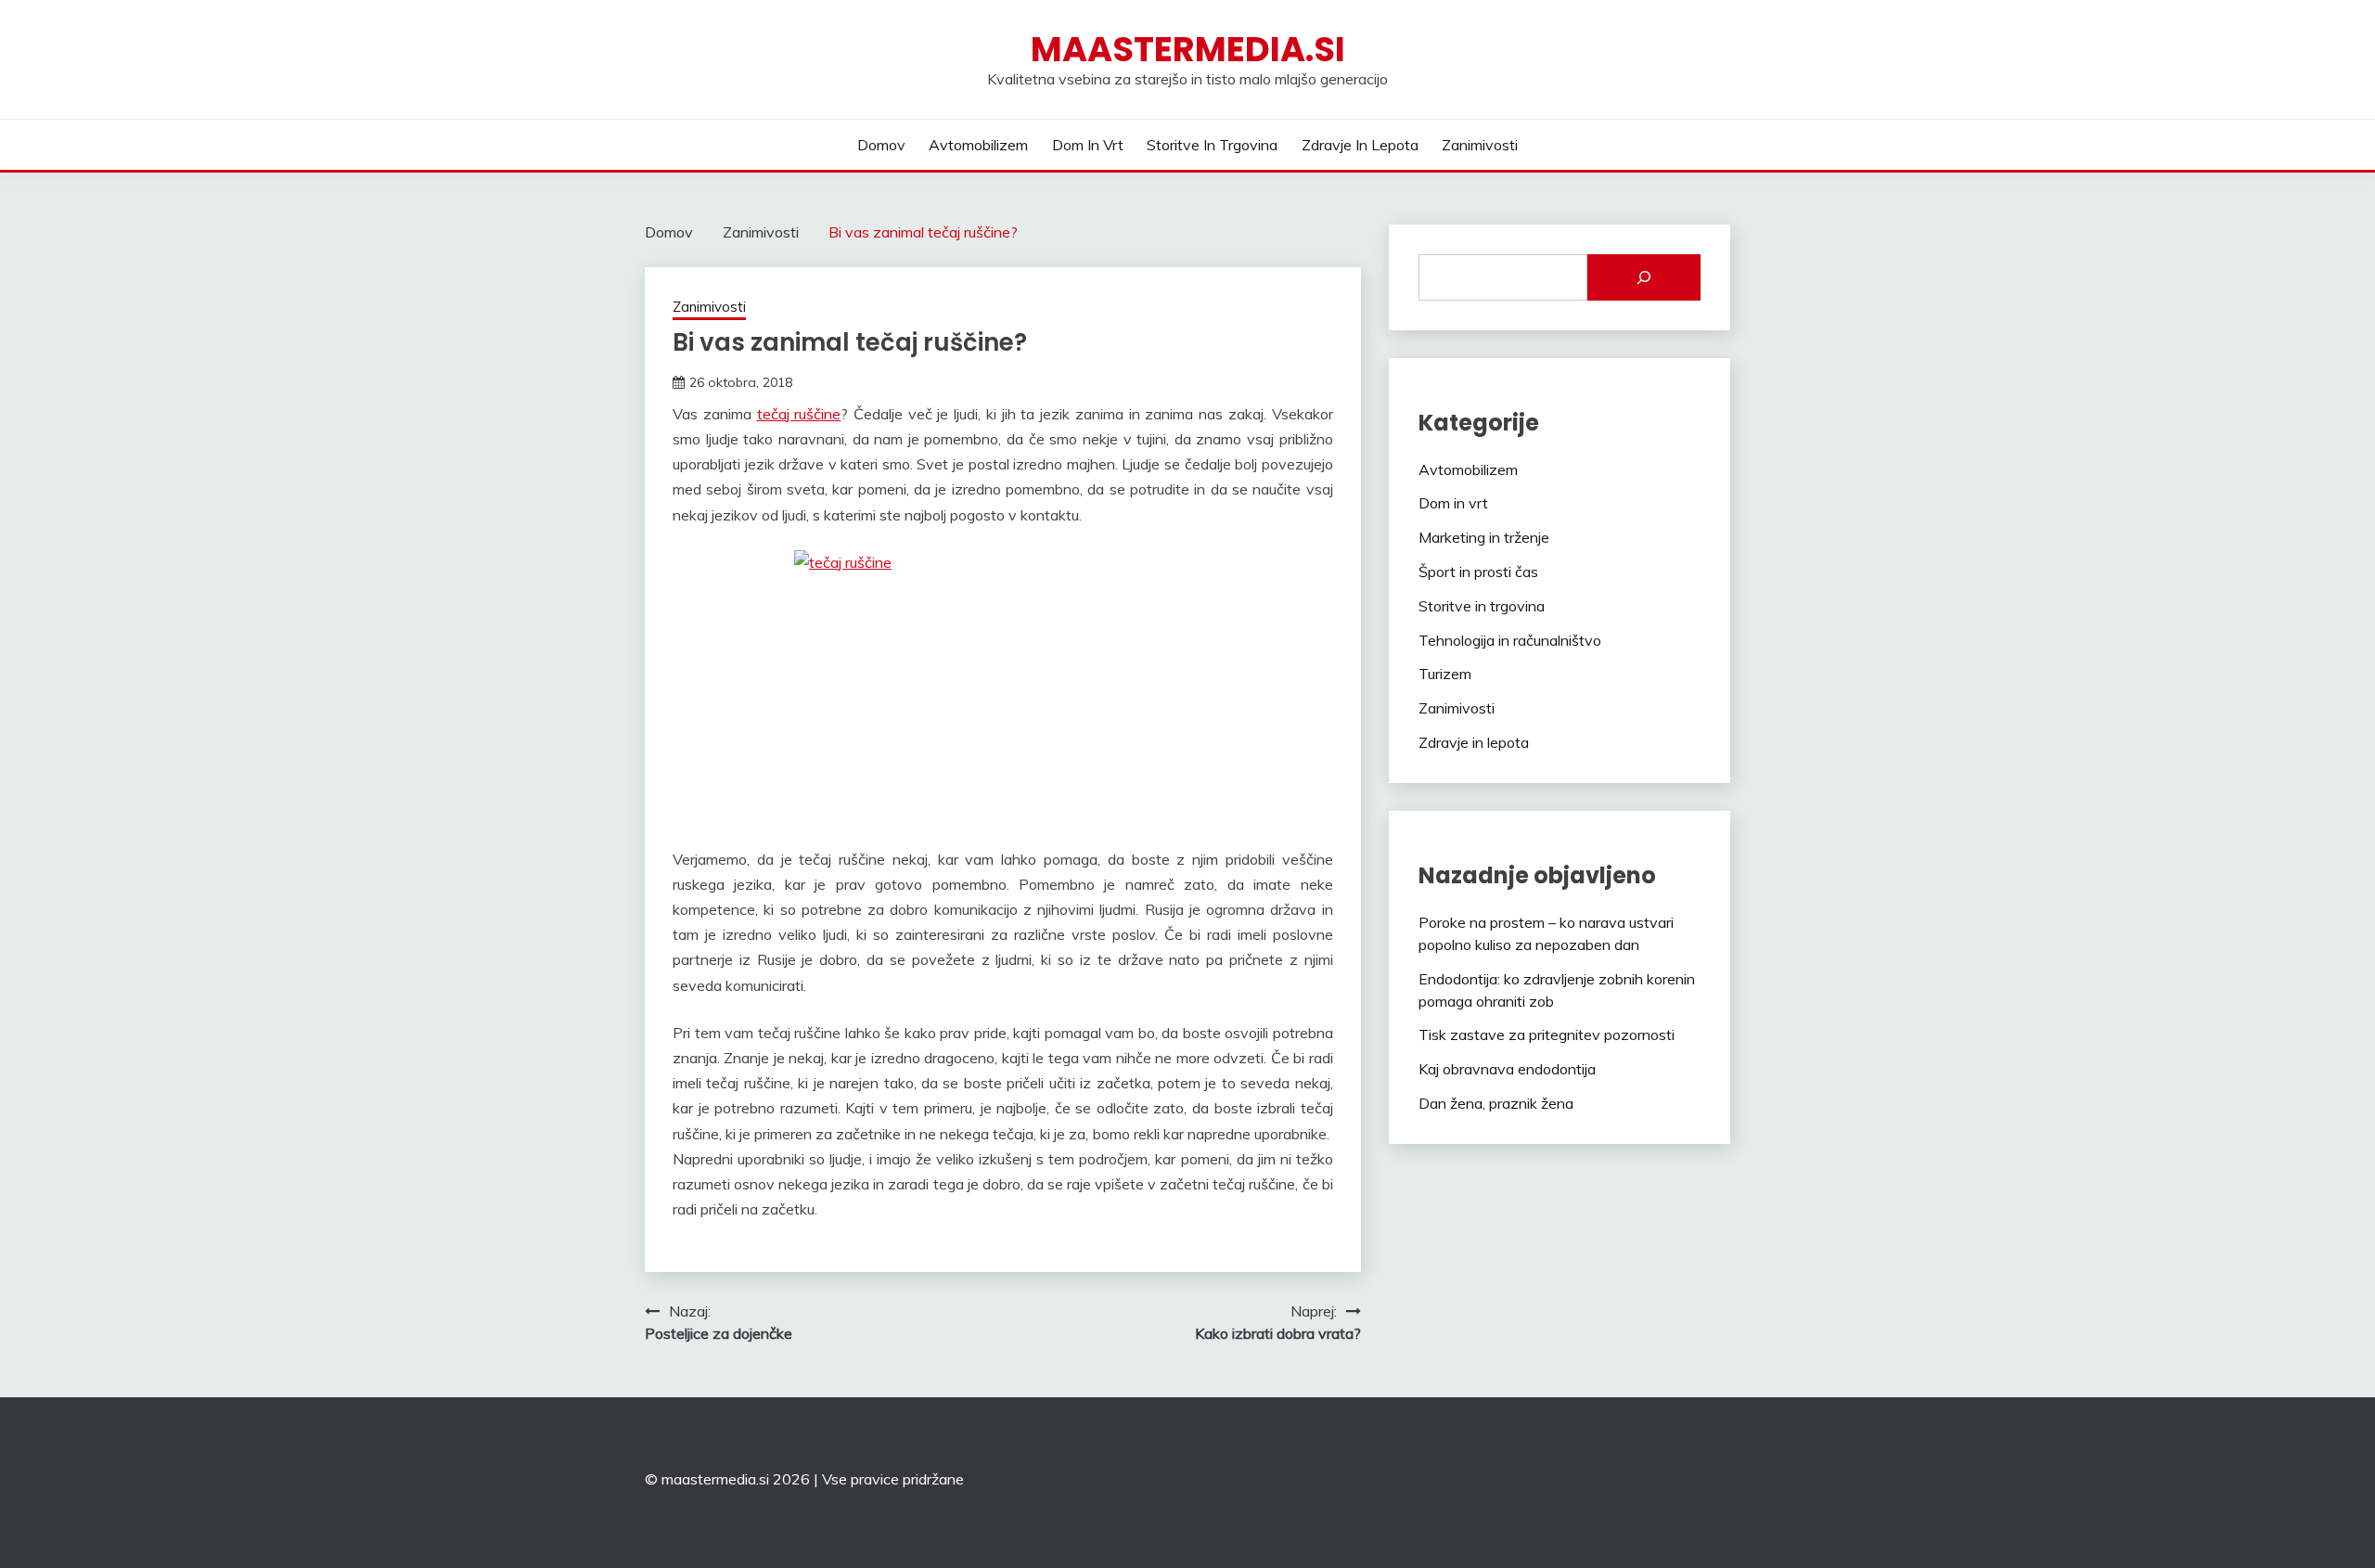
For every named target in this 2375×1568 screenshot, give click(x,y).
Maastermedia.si (1188, 49)
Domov (881, 145)
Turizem (1445, 674)
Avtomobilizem (978, 145)
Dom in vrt (1088, 145)
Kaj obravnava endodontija (1507, 1069)
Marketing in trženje (1484, 537)
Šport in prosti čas (1478, 572)
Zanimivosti (1480, 145)
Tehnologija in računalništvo (1510, 640)
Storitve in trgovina (1212, 145)
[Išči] (1644, 277)
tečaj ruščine (799, 414)
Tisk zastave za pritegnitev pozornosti (1547, 1035)
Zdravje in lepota (1360, 145)
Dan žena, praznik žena (1496, 1103)
